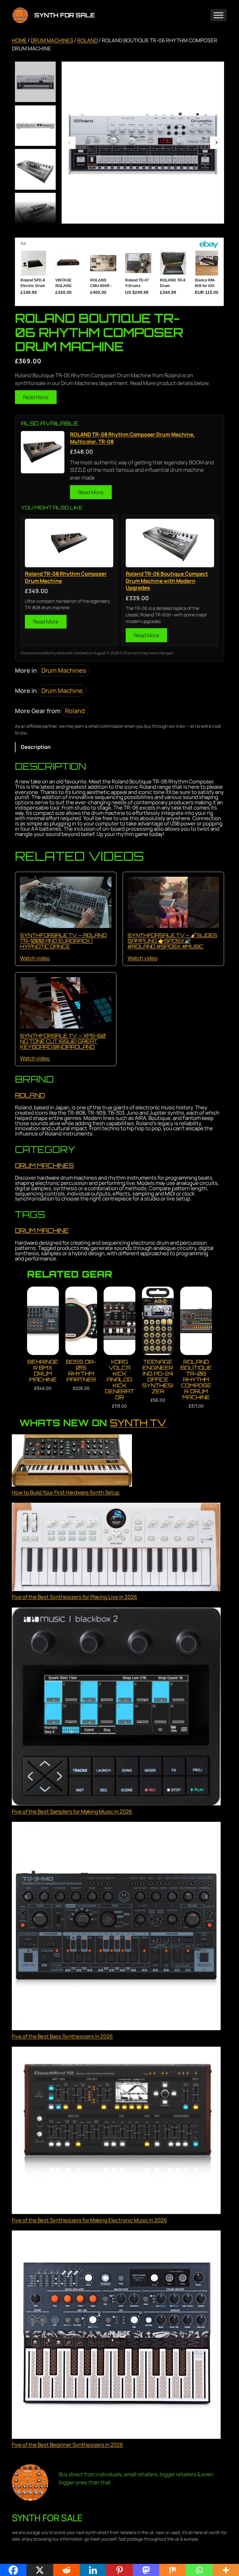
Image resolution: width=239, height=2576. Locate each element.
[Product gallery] (143, 143)
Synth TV (138, 1423)
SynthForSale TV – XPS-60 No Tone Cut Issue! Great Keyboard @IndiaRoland (63, 1041)
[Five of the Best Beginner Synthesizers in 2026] (116, 2336)
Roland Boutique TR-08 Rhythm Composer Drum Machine (196, 1379)
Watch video (35, 958)
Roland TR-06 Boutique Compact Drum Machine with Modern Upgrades (167, 581)
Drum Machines (52, 40)
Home (19, 40)
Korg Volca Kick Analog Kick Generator (119, 1379)
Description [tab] (36, 747)
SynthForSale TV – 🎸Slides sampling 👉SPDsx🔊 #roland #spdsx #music (172, 941)
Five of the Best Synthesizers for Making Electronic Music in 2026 (89, 2220)
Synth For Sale (64, 15)
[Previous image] (69, 143)
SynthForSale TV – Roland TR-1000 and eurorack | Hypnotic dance (63, 941)
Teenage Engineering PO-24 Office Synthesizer (158, 1376)
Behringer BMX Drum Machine (43, 1371)
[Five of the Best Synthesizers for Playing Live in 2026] (116, 1548)
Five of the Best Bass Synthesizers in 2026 (62, 2036)
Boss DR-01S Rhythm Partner (81, 1371)
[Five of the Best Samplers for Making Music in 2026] (116, 1708)
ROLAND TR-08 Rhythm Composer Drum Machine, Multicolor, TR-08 (132, 438)
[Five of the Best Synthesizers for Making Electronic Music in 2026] (116, 2131)
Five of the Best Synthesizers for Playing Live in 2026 (74, 1597)
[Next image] (216, 143)
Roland (87, 40)
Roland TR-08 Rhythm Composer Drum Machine (66, 577)
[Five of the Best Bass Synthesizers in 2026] (116, 1927)
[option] (35, 126)
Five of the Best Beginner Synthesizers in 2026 (67, 2445)
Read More (36, 397)
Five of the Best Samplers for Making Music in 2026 (72, 1811)
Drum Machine (62, 691)
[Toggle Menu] (218, 15)
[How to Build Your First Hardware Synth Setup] (72, 1461)
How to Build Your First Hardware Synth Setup (66, 1492)
